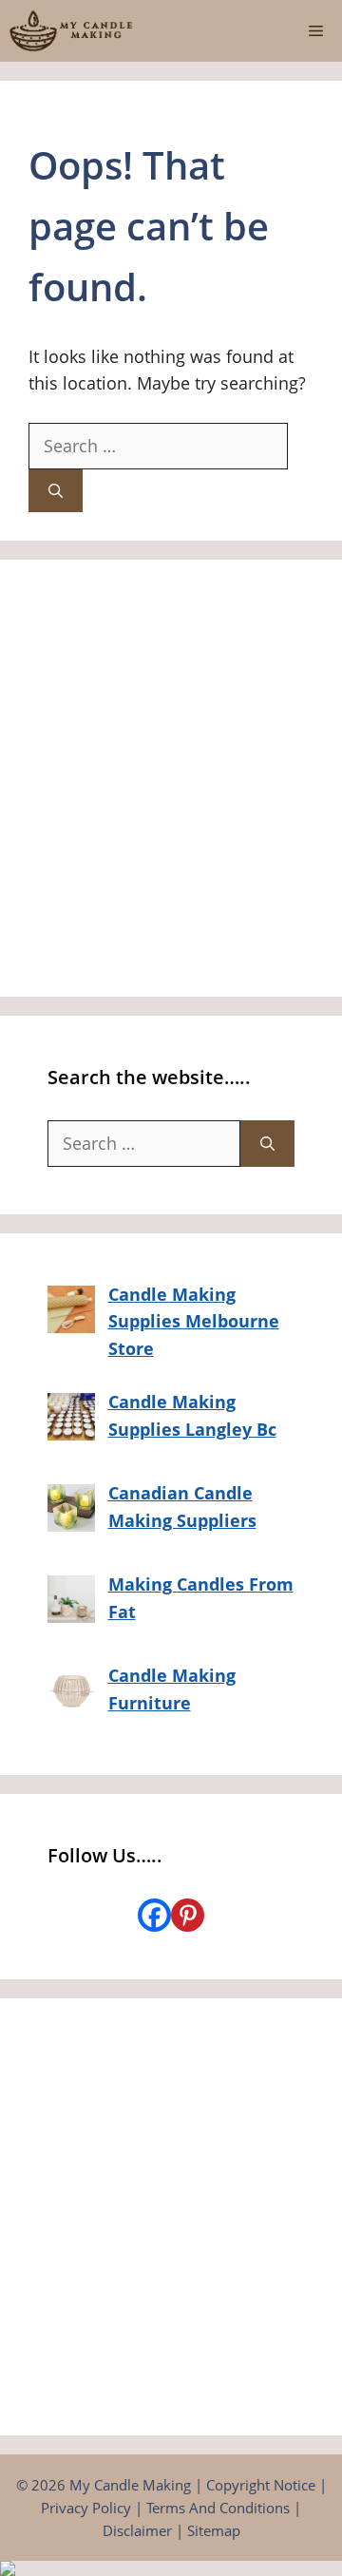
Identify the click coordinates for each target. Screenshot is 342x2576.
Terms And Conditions (218, 2508)
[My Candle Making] (71, 31)
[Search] (56, 491)
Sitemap (214, 2530)
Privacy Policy (86, 2508)
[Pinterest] (188, 1915)
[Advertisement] (171, 778)
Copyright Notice (261, 2485)
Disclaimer (137, 2530)
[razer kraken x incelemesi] (171, 2568)
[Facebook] (154, 1915)
